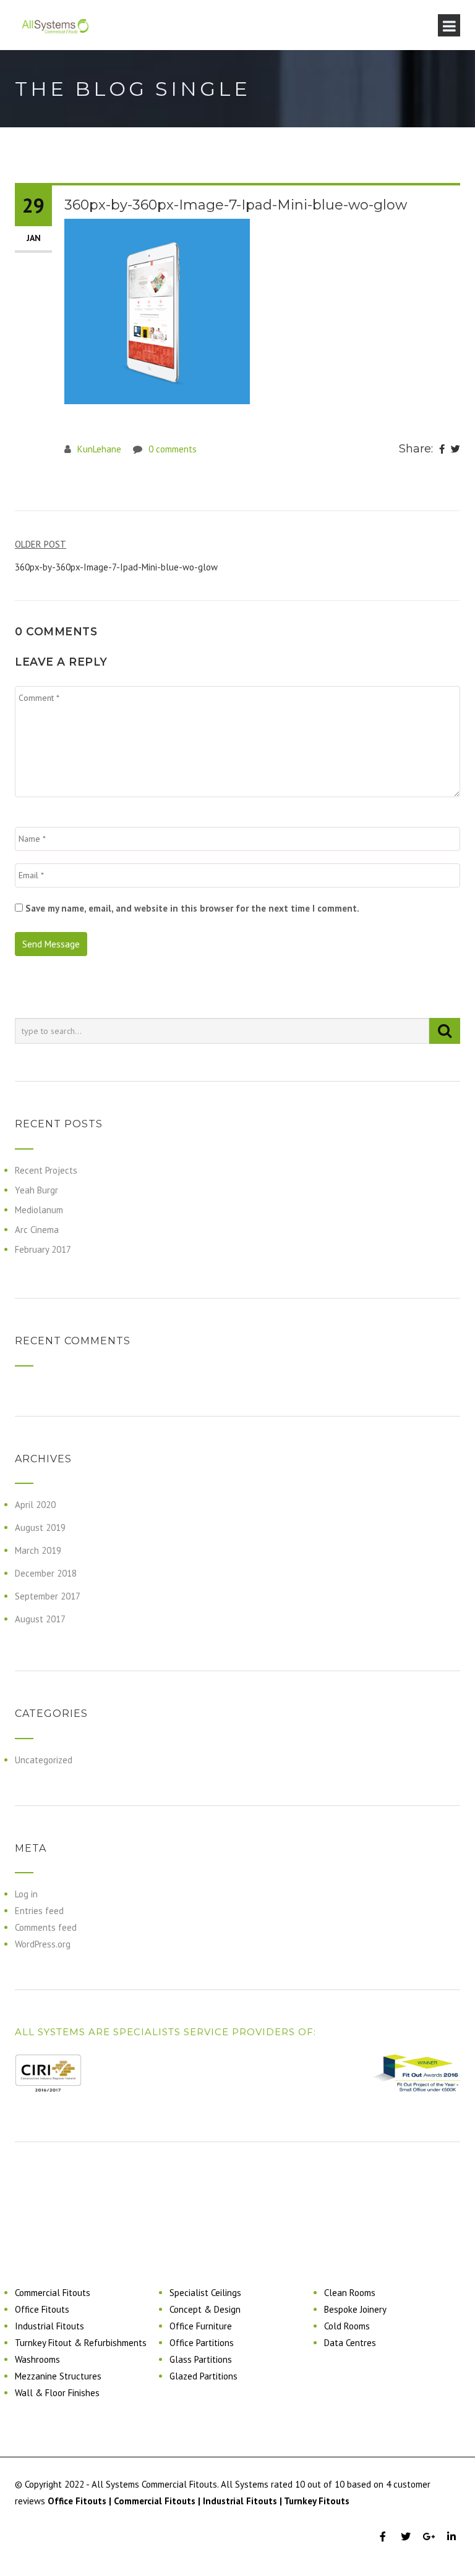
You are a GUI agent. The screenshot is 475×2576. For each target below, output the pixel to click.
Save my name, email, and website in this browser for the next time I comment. (192, 908)
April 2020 (35, 1505)
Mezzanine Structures (58, 2376)
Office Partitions (202, 2343)
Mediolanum (39, 1210)
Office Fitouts (42, 2309)
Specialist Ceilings (205, 2293)
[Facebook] (442, 449)
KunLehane (99, 449)
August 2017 (40, 1619)
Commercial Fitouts (53, 2293)
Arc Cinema (37, 1230)
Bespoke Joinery (355, 2309)
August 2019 (40, 1527)
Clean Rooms (350, 2293)
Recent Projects (46, 1170)
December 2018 (46, 1573)
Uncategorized (44, 1760)
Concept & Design (205, 2309)
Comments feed (46, 1927)
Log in (26, 1894)
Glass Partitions (201, 2359)
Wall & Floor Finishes (57, 2393)
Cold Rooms (347, 2326)
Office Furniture (201, 2326)
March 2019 (38, 1550)
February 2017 (43, 1249)
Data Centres (350, 2343)
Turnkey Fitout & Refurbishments (81, 2343)
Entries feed (39, 1911)
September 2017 (48, 1596)
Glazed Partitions (203, 2376)
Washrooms (37, 2359)
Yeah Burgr (36, 1190)
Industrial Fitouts (49, 2326)
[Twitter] (456, 449)
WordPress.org (43, 1944)
